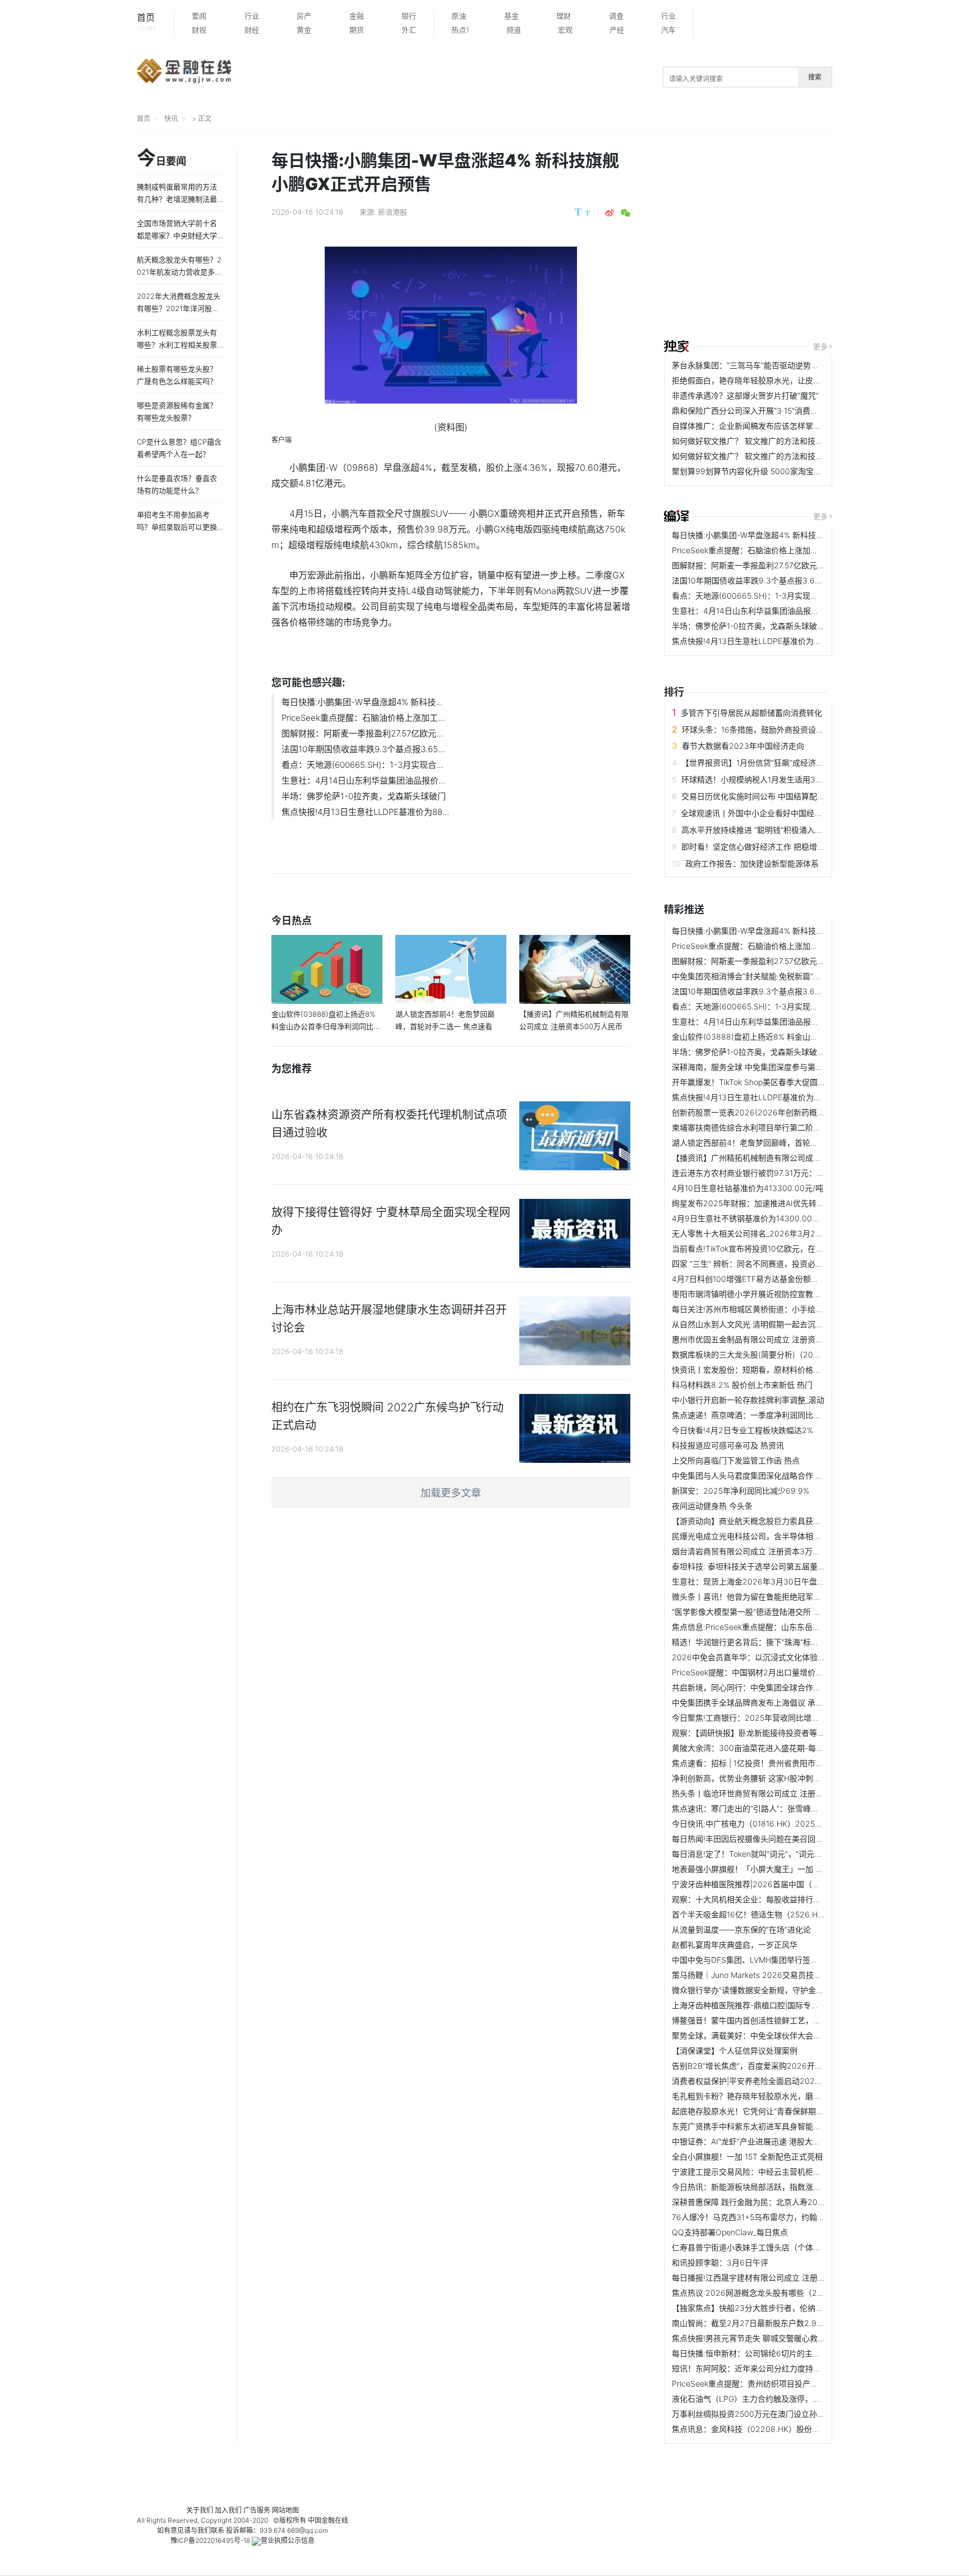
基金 (511, 16)
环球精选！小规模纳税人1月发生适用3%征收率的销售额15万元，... (798, 779)
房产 (304, 16)
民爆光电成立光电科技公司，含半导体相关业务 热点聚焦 (771, 1536)
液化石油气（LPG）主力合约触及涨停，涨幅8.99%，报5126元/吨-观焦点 (801, 2399)
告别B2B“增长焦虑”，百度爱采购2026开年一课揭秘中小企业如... (786, 2066)
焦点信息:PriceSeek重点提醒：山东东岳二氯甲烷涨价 (766, 1627)
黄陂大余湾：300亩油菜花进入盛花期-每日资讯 (756, 1748)
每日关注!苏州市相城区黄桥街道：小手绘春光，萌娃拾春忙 (775, 1309)
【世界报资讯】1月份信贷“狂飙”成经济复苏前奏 (764, 763)
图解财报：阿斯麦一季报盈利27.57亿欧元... (362, 733)
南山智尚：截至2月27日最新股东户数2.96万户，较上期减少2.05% (790, 2323)
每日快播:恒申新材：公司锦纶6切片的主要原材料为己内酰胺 (777, 2353)
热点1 (460, 30)
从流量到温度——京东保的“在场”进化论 (741, 1929)
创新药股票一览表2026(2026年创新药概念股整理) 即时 (770, 1112)
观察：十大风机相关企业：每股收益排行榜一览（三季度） (774, 1899)
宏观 (565, 30)
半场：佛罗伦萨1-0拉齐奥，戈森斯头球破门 (364, 796)
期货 (357, 30)
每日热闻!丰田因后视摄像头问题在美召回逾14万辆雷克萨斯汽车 (783, 1839)
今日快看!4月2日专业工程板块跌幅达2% (742, 1430)
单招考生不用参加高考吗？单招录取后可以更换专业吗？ (177, 527)
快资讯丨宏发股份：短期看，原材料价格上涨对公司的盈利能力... (785, 1370)
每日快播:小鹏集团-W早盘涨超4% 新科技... (362, 702)
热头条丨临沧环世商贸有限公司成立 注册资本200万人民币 (775, 1793)
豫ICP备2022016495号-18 (210, 2540)
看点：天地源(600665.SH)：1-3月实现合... (362, 765)
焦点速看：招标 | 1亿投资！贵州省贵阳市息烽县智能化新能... (778, 1763)
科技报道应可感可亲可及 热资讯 (728, 1445)
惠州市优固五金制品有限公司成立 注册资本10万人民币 (767, 1339)
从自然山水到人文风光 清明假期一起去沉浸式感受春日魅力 (775, 1324)
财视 (199, 30)
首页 (147, 22)
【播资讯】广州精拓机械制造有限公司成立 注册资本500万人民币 (786, 1158)
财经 (252, 30)
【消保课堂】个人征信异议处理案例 (735, 2051)
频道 (514, 30)
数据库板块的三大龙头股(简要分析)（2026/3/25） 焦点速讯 (778, 1354)
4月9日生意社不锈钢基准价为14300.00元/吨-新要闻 (765, 1218)
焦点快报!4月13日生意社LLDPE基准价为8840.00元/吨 (768, 641)
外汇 (409, 30)
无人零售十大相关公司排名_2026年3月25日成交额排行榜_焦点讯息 (791, 1233)
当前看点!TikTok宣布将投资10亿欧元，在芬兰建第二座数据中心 (783, 1248)
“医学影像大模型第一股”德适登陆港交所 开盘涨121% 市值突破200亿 (792, 1612)
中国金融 (321, 2520)
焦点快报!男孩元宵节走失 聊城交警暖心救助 (749, 2338)
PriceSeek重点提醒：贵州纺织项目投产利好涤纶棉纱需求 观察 (781, 2383)
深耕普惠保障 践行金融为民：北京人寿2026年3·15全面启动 (777, 2202)
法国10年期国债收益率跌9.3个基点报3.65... (363, 749)
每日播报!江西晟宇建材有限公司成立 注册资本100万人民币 (775, 2278)
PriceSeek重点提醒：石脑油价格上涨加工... (363, 718)
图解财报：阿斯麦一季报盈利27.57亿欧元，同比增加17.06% (777, 565)
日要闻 (161, 159)
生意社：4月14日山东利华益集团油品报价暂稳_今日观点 (770, 611)
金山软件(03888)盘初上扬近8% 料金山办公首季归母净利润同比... (788, 1037)
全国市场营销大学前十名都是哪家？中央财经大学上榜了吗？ (177, 235)
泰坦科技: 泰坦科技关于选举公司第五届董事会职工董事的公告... (783, 1566)
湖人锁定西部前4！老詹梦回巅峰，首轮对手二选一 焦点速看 (777, 1143)
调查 (616, 16)
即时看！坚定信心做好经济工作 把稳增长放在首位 (769, 847)
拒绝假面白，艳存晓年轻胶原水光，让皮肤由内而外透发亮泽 (778, 380)
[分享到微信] (626, 213)
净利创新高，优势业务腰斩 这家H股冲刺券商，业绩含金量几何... (785, 1778)
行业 (252, 16)
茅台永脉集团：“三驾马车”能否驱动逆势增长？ (753, 365)
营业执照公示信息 (288, 2540)
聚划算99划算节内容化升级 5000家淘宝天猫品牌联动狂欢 (774, 471)
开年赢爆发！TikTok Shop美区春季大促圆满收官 (756, 1082)
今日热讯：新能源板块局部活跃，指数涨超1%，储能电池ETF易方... (789, 2187)
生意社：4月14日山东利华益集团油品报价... (363, 780)
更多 (820, 346)
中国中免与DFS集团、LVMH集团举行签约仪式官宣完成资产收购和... (792, 1960)
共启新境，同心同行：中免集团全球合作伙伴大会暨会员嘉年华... (785, 1687)
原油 (459, 16)
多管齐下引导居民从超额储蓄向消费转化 (751, 713)
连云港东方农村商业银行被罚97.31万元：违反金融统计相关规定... (787, 1173)
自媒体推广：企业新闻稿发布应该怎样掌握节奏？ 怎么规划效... (782, 426)
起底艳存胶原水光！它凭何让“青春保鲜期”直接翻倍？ (765, 2111)
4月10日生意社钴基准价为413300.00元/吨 (747, 1188)
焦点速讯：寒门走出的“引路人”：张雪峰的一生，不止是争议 (777, 1808)
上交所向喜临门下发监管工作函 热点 (736, 1460)
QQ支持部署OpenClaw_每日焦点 (730, 2232)
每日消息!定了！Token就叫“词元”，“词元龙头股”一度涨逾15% (779, 1854)
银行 (409, 16)
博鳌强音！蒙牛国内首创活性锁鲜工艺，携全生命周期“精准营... (783, 2020)
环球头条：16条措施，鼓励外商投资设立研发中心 (769, 729)
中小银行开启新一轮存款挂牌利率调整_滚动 (748, 1400)
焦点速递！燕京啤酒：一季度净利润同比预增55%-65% (767, 1415)
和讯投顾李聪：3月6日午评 (720, 2262)
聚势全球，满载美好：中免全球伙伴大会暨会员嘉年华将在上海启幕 (790, 2035)
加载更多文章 (451, 1493)
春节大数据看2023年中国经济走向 (743, 746)
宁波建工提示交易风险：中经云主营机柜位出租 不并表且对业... (782, 2172)
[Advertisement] (816, 237)
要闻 (199, 16)
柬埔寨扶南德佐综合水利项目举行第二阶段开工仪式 (762, 1127)
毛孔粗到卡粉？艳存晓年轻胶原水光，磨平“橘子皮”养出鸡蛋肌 (781, 2096)
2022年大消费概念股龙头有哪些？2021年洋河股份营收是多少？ (179, 308)
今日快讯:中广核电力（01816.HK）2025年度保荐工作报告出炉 (783, 1824)
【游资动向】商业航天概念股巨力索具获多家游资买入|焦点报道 (783, 1521)
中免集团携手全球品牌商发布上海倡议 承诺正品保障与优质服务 (783, 1702)
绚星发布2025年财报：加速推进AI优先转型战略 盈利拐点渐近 (781, 1203)
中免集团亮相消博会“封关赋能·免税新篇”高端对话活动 (766, 976)
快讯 (171, 119)
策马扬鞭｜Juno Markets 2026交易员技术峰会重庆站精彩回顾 (782, 1975)
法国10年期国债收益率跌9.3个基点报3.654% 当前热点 (768, 580)
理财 (564, 16)
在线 (342, 2520)
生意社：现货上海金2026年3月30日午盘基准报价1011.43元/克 (783, 1581)
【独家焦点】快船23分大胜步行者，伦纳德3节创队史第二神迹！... (789, 2308)
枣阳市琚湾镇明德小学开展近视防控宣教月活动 (754, 1294)
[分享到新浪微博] (610, 213)
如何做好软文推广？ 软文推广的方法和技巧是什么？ (763, 441)
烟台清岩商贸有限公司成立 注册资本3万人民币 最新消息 (771, 1551)
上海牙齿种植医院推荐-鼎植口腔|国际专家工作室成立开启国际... (784, 2005)
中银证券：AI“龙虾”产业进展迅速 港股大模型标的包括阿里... (777, 2141)
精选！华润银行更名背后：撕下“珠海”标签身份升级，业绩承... (780, 1642)
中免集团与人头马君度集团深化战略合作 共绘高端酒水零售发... (782, 1475)
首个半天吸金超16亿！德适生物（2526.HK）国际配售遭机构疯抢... (790, 1914)
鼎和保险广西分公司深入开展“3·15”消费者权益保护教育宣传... (780, 411)
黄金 (304, 30)
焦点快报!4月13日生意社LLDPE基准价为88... (365, 812)
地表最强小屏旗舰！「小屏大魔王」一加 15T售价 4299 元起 (778, 1869)
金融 (357, 16)
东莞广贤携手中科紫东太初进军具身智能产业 (750, 2126)
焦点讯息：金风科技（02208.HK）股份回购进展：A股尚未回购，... (791, 2429)
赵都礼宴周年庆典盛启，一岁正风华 (735, 1945)
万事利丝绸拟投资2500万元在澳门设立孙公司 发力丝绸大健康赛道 (789, 2414)
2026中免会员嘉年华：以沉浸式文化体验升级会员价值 (768, 1657)
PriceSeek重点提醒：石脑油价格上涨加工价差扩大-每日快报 (778, 550)
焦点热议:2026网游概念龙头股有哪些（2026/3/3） (764, 2293)
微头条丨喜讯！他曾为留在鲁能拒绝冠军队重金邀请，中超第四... (785, 1597)
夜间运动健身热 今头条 (712, 1506)
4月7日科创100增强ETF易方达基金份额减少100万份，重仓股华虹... (791, 1279)
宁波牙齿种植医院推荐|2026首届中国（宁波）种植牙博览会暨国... (788, 1884)
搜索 (815, 77)
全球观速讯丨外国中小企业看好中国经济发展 (759, 813)
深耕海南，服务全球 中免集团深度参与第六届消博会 (763, 1067)
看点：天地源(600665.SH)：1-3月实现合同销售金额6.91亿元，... (788, 596)
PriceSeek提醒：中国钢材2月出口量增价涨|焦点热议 (764, 1672)
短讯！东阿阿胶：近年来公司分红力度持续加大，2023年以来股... (787, 2368)
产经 (617, 30)
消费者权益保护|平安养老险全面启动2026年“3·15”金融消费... (779, 2081)
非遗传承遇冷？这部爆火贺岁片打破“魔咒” (745, 395)
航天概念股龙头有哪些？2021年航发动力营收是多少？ (179, 272)
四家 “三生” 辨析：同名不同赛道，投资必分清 (751, 1264)
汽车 (668, 30)
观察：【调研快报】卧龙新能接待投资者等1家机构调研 (766, 1733)
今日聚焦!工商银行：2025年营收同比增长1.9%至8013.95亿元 (781, 1718)
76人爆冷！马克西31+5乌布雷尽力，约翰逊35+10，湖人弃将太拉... (791, 2217)
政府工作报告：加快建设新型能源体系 (752, 863)
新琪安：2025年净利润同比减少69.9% (740, 1491)
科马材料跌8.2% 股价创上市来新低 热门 (742, 1385)
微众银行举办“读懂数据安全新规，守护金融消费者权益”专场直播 (785, 1990)
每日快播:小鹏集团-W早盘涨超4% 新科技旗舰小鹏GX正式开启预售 (788, 535)
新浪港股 (393, 212)
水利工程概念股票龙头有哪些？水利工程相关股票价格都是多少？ (177, 345)
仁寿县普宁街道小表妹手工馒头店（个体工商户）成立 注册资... (782, 2247)
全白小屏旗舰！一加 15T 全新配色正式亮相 (747, 2156)
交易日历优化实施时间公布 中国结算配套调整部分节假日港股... (792, 796)
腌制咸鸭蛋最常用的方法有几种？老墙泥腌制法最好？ (177, 199)
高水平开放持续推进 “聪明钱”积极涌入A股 (755, 830)
